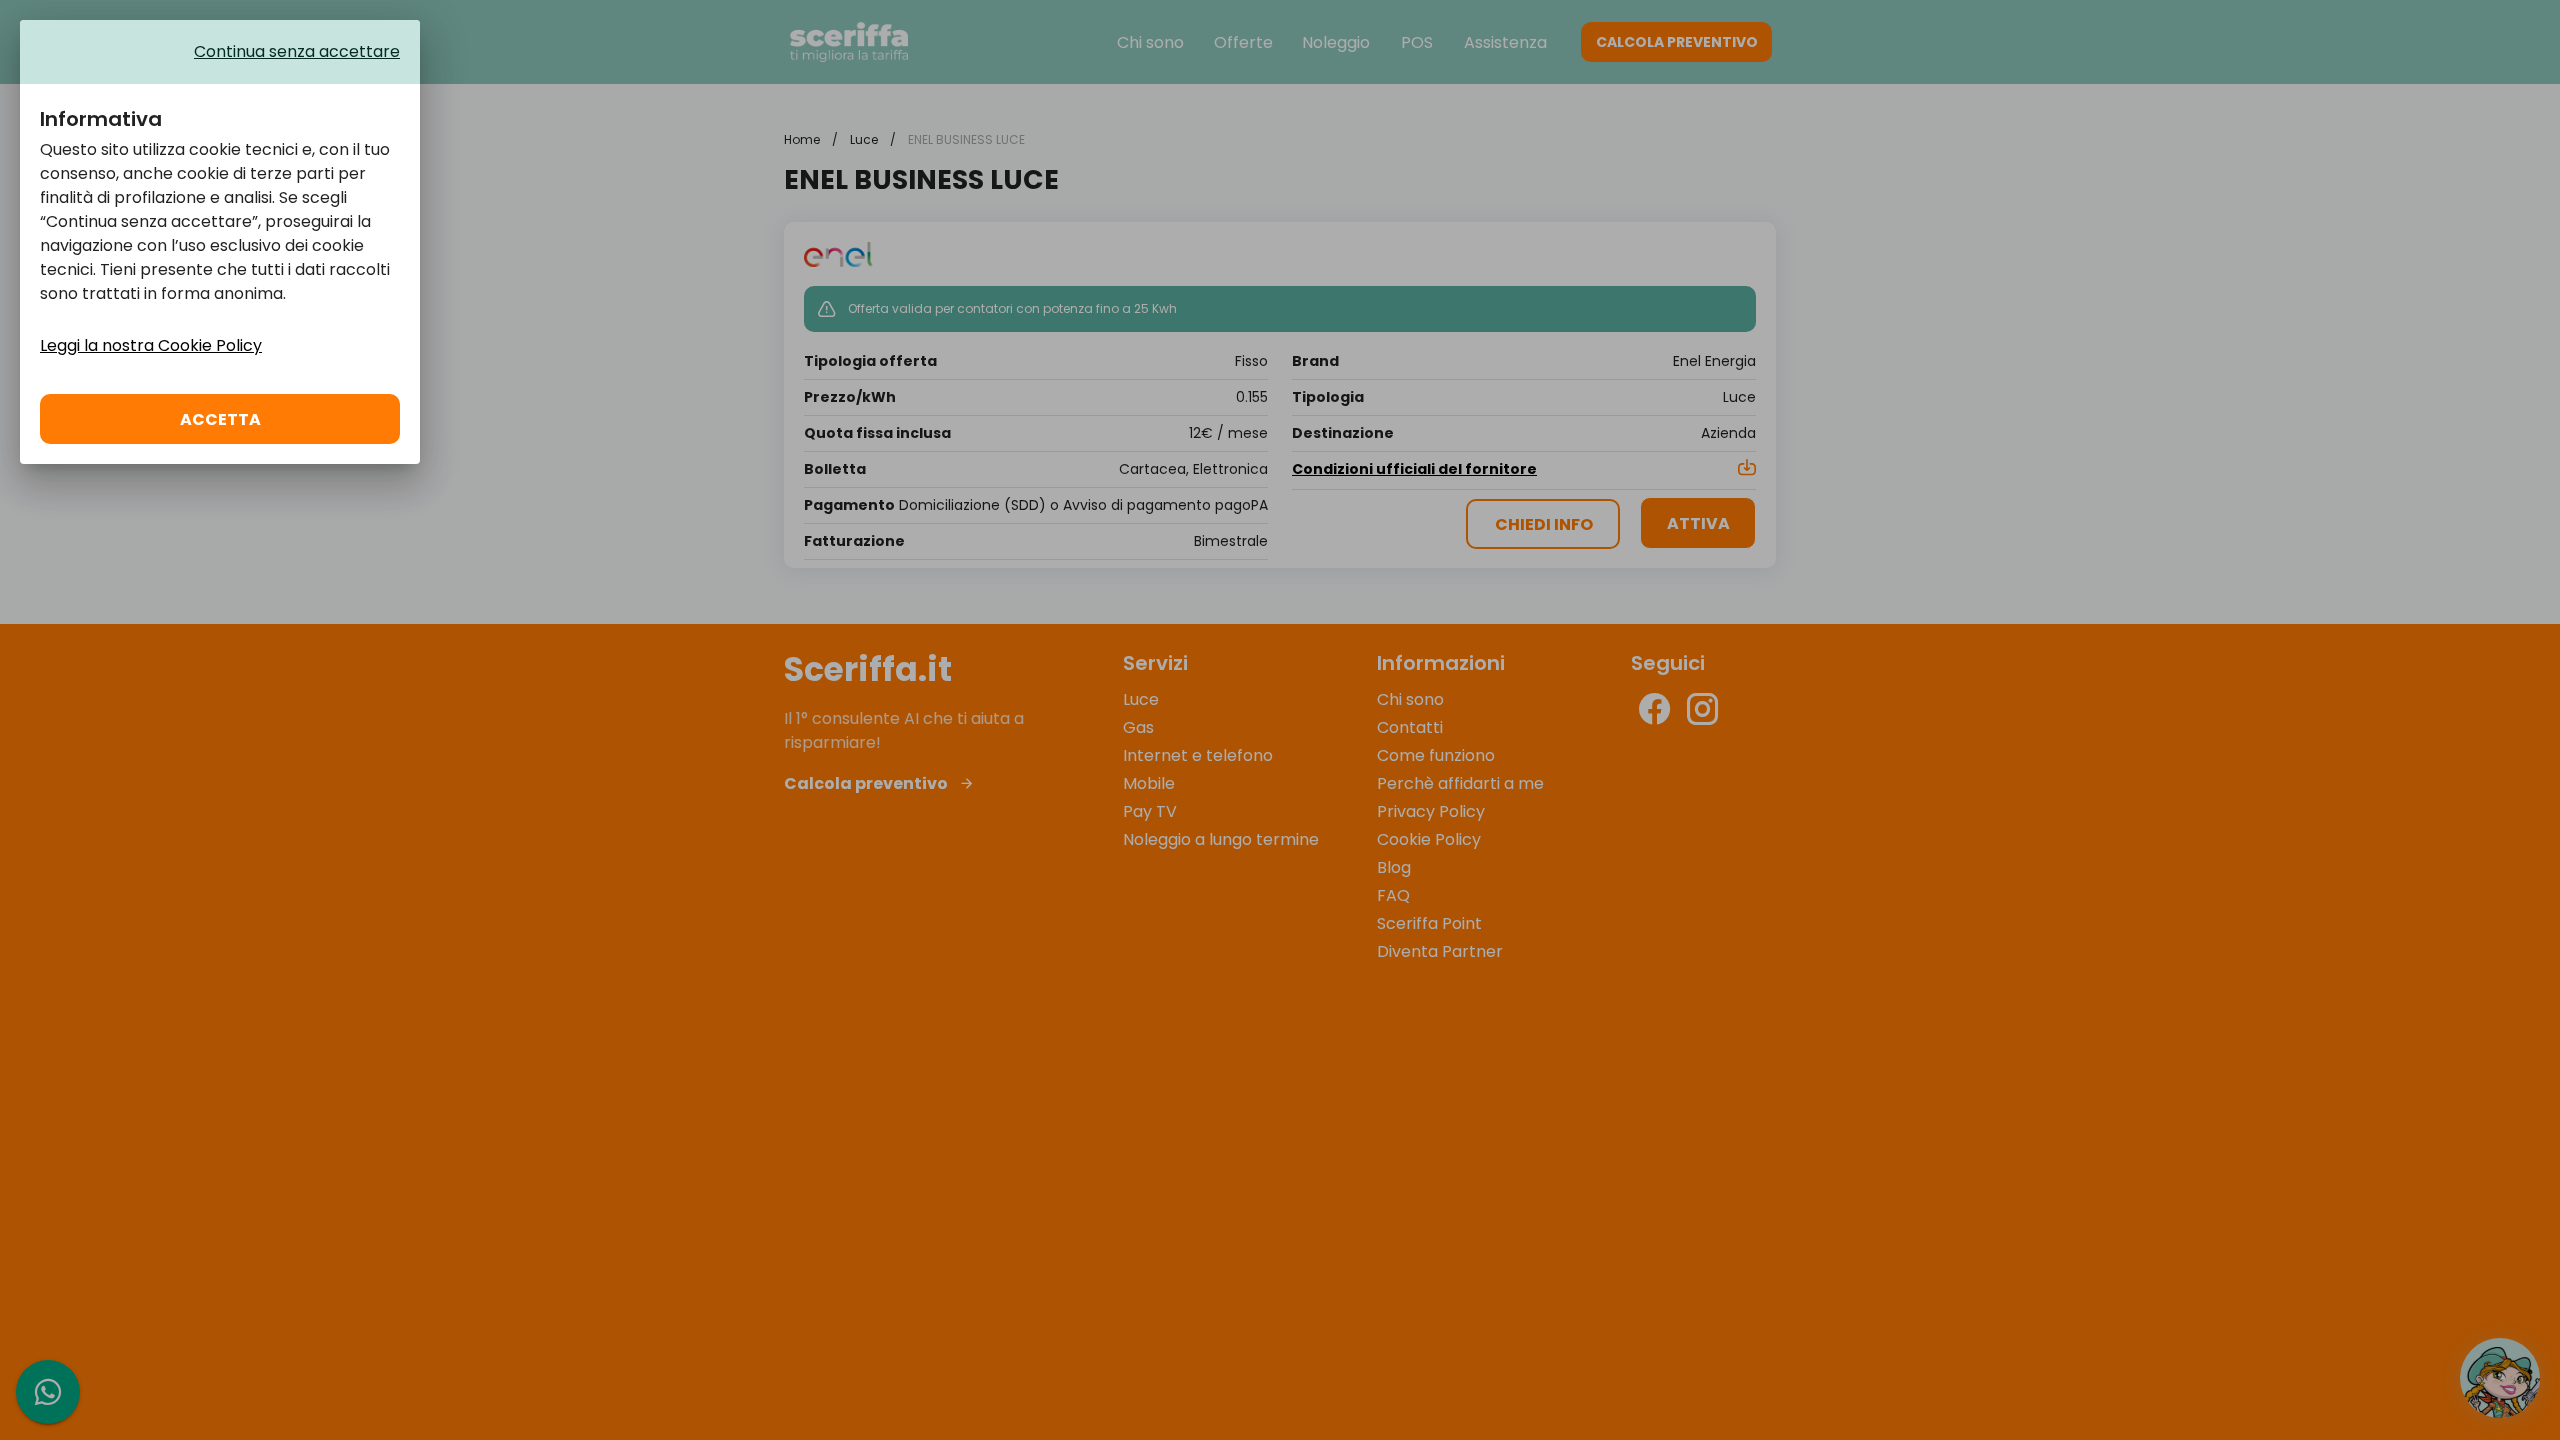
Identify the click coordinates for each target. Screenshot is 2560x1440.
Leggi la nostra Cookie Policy (151, 345)
